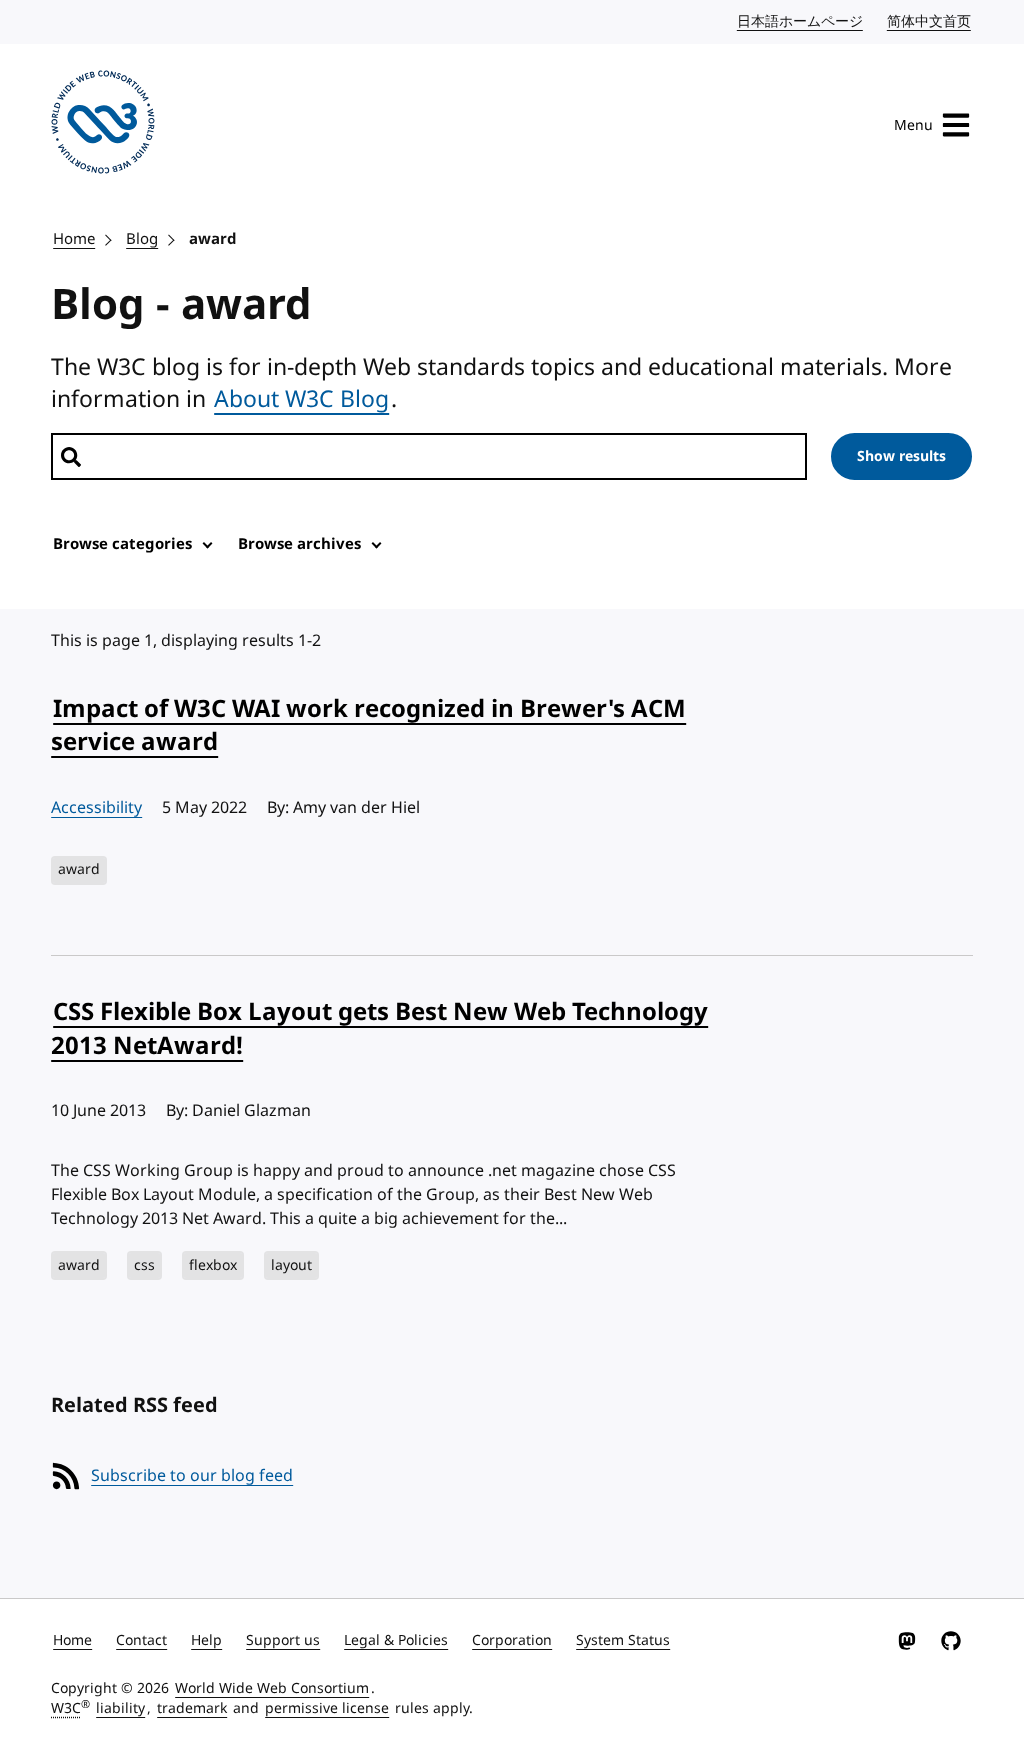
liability (120, 1708)
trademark (192, 1708)
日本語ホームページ (801, 21)
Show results (901, 456)
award (213, 239)
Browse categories (122, 544)
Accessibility (96, 808)
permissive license (327, 1708)
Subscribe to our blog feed (192, 1476)
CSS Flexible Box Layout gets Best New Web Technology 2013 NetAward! (379, 1029)
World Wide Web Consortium (272, 1688)
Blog (142, 239)
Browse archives (299, 544)
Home (74, 239)
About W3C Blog (301, 399)
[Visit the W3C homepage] (103, 125)
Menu (913, 125)
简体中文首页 (930, 21)
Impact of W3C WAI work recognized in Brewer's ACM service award (368, 726)
